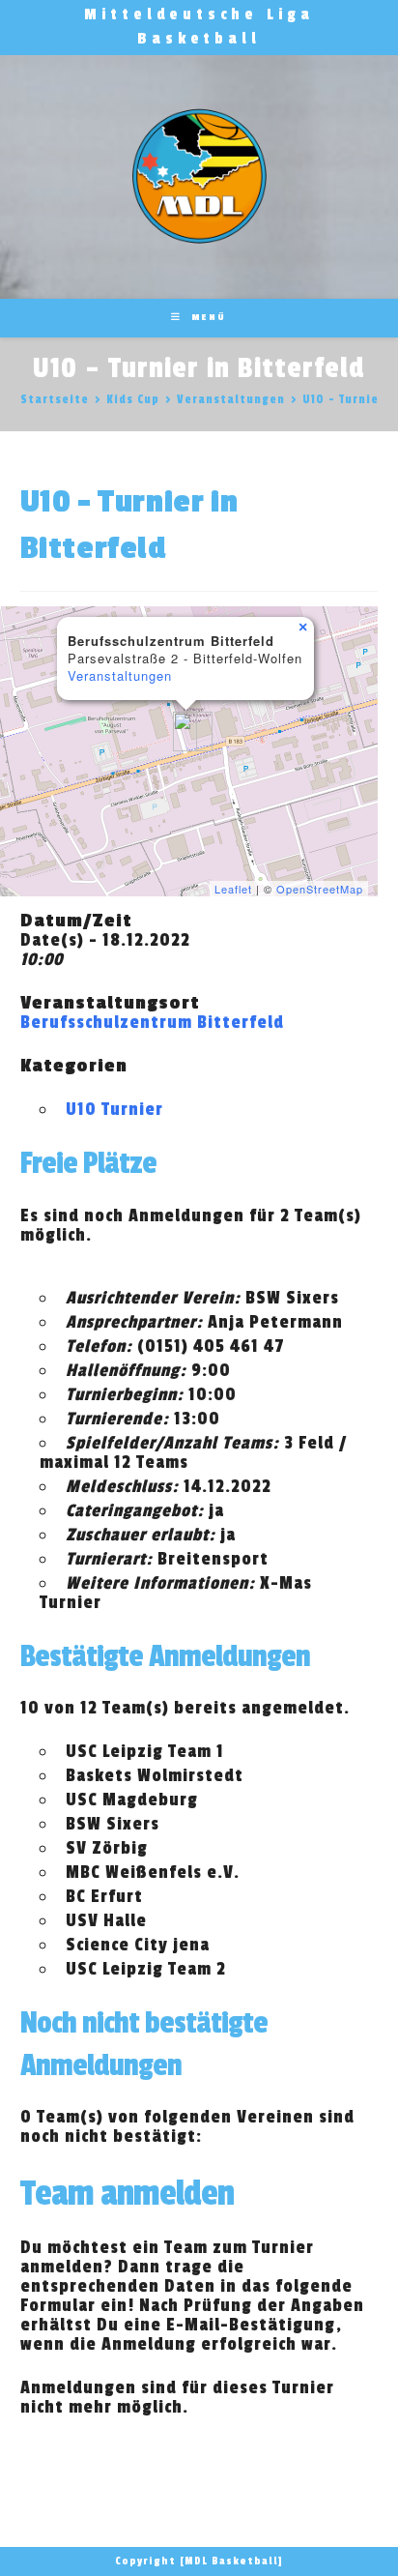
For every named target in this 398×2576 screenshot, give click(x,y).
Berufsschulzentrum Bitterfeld (152, 1022)
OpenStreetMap (320, 889)
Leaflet (233, 889)
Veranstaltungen (120, 675)
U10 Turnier (114, 1109)
